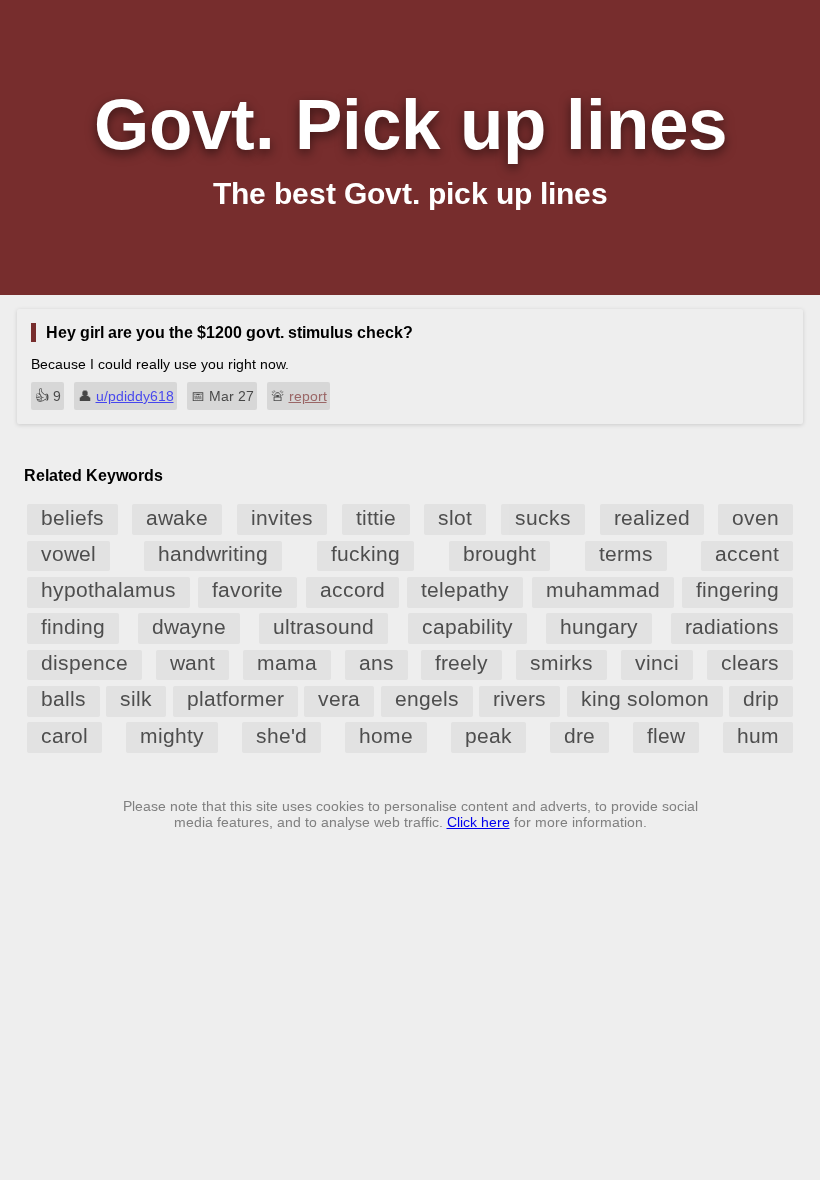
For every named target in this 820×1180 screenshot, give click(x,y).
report (308, 396)
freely (461, 662)
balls (63, 698)
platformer (235, 698)
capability (467, 626)
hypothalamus (108, 589)
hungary (599, 626)
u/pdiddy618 (135, 396)
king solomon (645, 698)
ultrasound (323, 626)
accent (747, 553)
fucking (365, 553)
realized (652, 517)
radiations (732, 626)
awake (177, 517)
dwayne (189, 626)
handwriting (213, 553)
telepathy (465, 589)
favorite (247, 589)
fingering (737, 589)
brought (499, 553)
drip (761, 698)
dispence (84, 662)
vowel (68, 553)
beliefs (72, 517)
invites (282, 517)
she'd (281, 735)
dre (579, 735)
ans (376, 662)
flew (666, 735)
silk (136, 698)
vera (339, 698)
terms (626, 553)
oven (755, 517)
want (192, 662)
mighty (172, 735)
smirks (561, 662)
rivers (519, 698)
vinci (657, 662)
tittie (376, 517)
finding (73, 626)
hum (758, 735)
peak (488, 735)
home (386, 735)
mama (287, 662)
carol (64, 735)
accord (352, 589)
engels (427, 698)
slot (455, 517)
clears (750, 662)
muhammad (603, 589)
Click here (478, 822)
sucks (543, 517)
